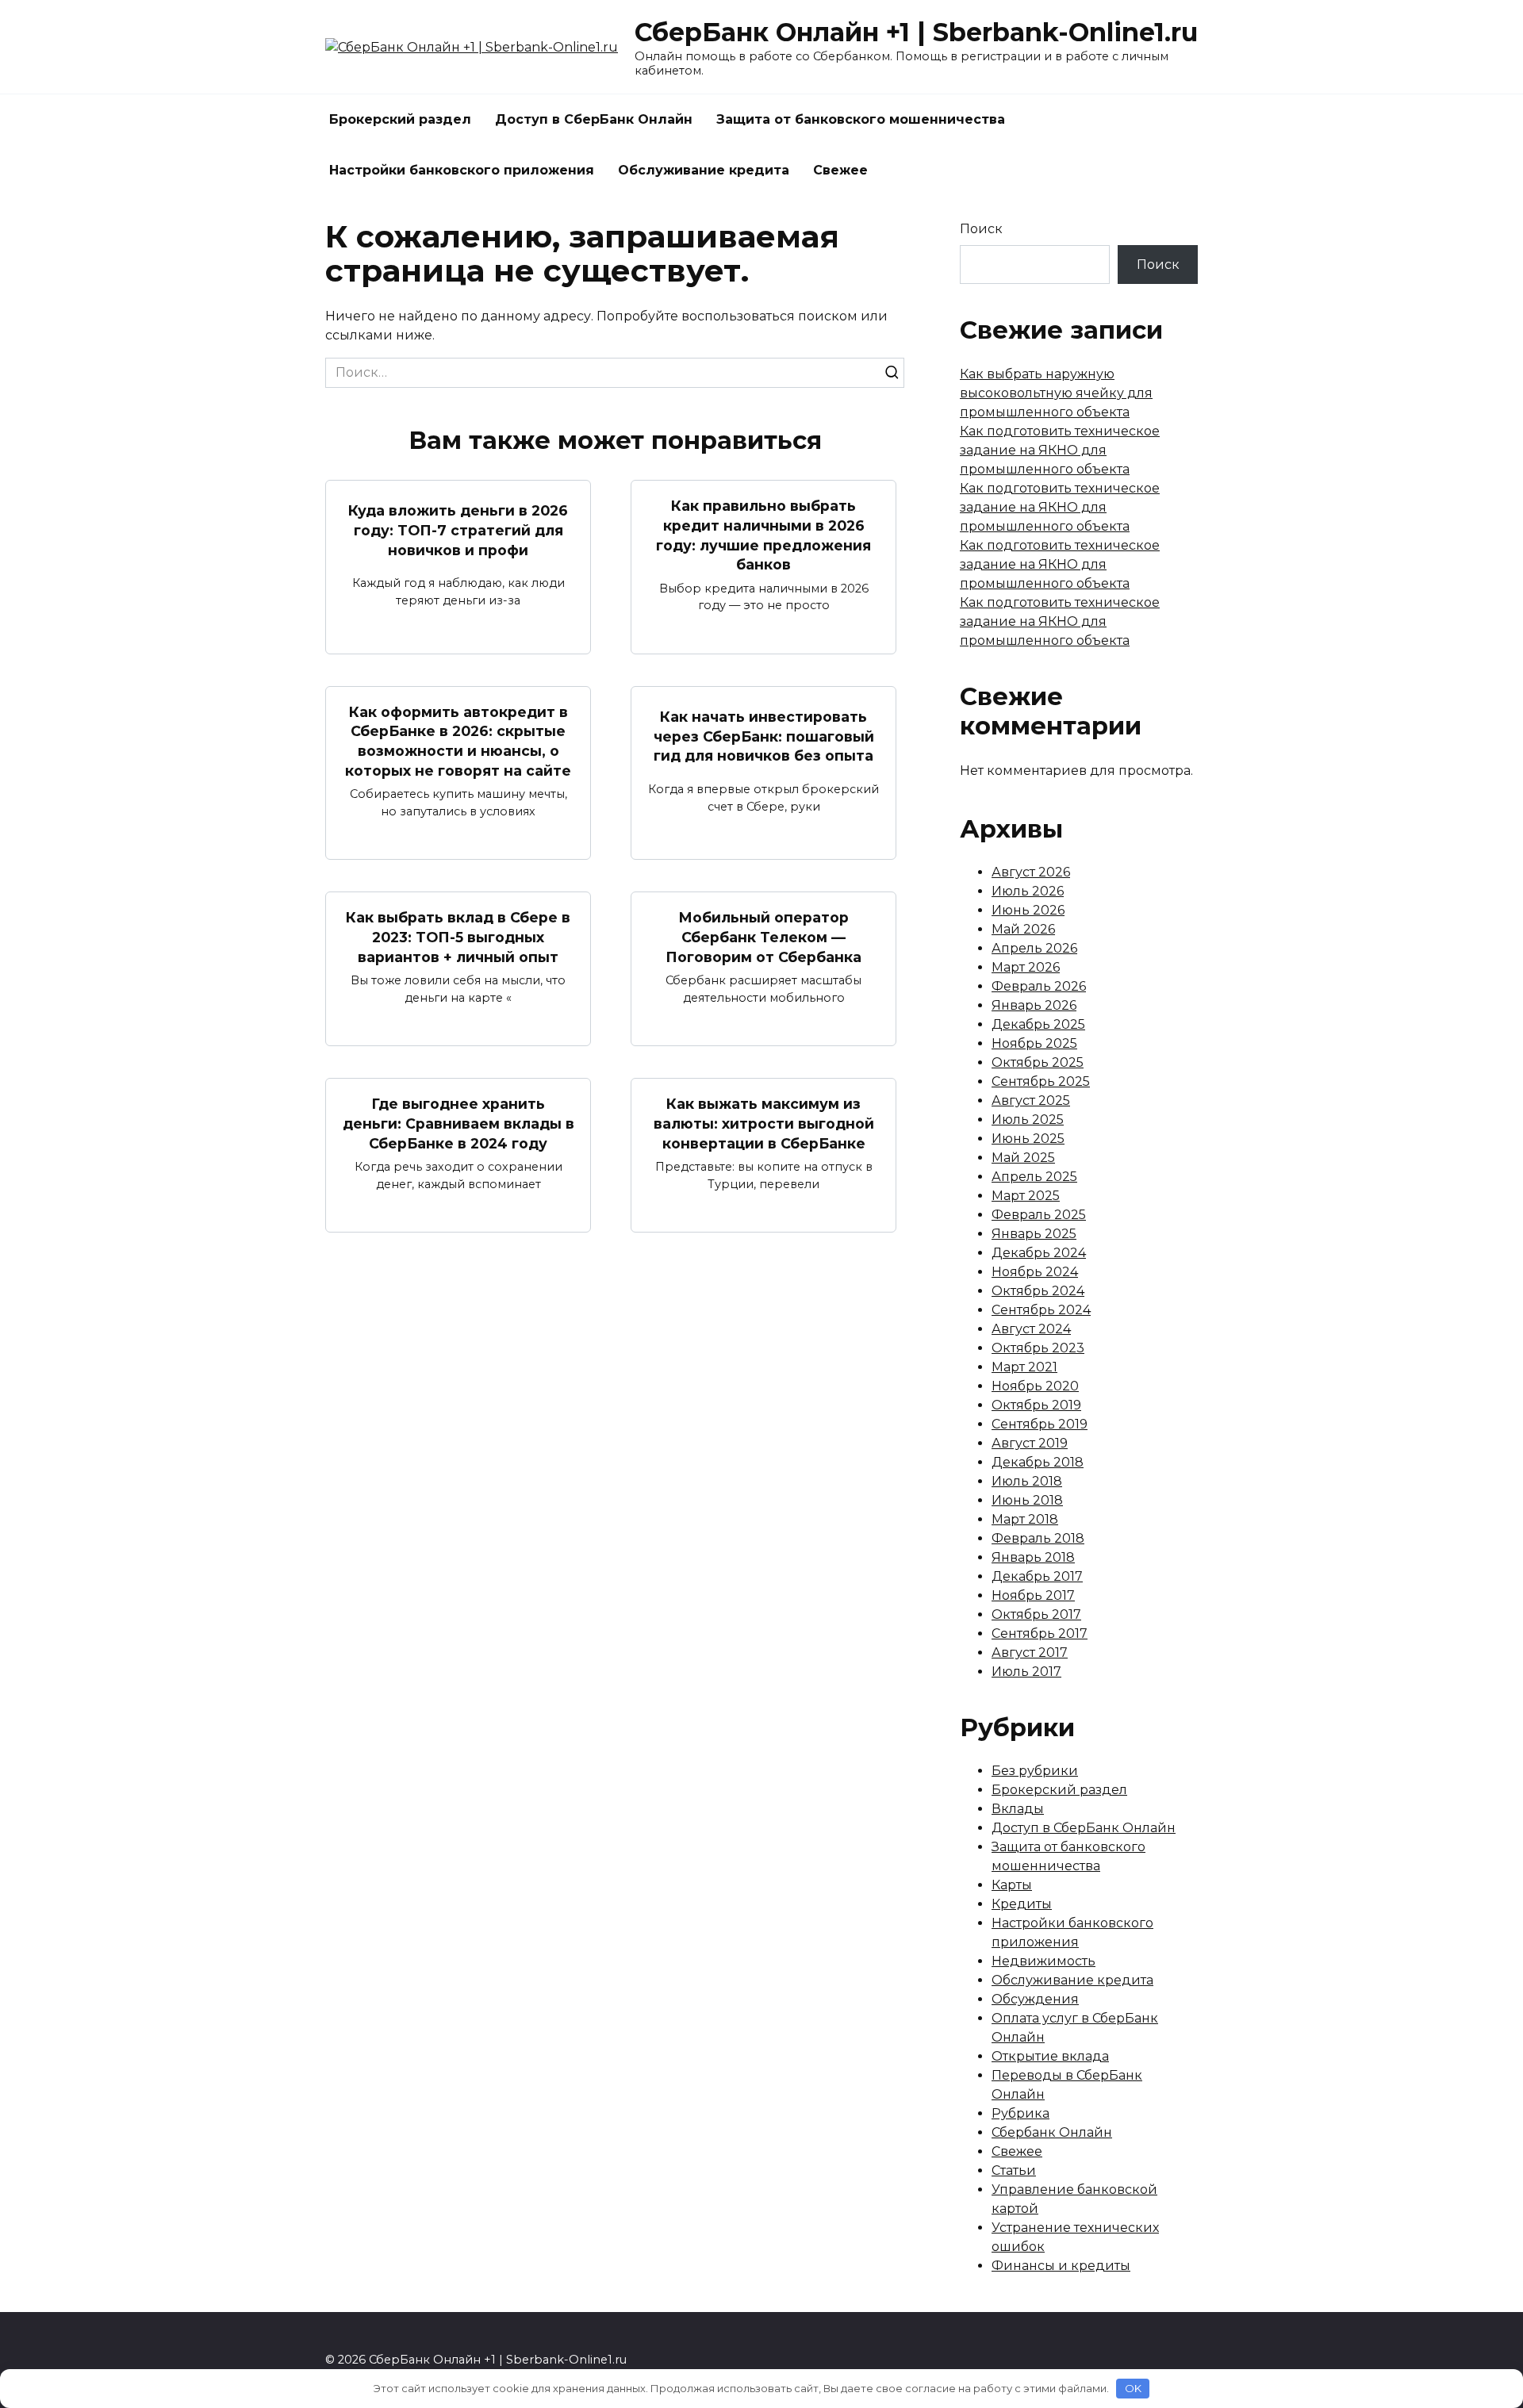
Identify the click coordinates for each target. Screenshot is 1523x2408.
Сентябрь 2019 (1040, 1424)
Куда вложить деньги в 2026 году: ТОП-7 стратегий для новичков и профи (458, 530)
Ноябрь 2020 (1035, 1386)
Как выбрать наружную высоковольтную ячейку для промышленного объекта (1056, 393)
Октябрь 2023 (1038, 1348)
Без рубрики (1035, 1771)
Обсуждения (1035, 1999)
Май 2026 (1023, 929)
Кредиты (1022, 1904)
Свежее (840, 170)
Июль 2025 (1028, 1120)
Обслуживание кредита (704, 170)
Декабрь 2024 (1039, 1253)
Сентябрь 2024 (1041, 1310)
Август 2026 (1031, 872)
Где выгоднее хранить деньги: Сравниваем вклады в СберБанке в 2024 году (458, 1123)
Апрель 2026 (1034, 948)
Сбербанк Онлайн (1052, 2132)
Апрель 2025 (1034, 1177)
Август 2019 (1030, 1443)
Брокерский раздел (400, 119)
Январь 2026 (1034, 1005)
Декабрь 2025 (1038, 1024)
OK (1133, 2388)
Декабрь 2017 (1037, 1576)
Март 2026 (1026, 967)
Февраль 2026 (1039, 986)
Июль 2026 (1028, 891)
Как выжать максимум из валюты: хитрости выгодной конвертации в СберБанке (764, 1123)
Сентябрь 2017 (1040, 1633)
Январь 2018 (1033, 1557)
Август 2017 (1030, 1653)
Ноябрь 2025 (1034, 1043)
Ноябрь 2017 (1033, 1595)
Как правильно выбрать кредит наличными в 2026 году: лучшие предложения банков (763, 535)
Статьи (1014, 2170)
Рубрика (1020, 2113)
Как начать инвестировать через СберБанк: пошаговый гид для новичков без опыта (764, 736)
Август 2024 (1031, 1329)
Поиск (981, 229)
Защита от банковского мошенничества (861, 119)
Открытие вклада (1050, 2056)
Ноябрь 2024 (1035, 1272)
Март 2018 (1025, 1519)
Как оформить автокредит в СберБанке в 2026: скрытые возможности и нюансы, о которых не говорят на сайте (458, 741)
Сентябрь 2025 (1041, 1081)
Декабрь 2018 (1038, 1462)
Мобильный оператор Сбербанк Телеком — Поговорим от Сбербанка (763, 937)
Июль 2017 (1026, 1672)
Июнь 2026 (1028, 910)
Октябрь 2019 (1036, 1405)
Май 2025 (1023, 1158)
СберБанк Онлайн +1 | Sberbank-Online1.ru (916, 32)
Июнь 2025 (1028, 1139)
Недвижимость (1043, 1961)
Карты (1012, 1885)
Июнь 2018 (1027, 1500)
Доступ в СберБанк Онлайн (594, 119)
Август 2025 (1031, 1100)
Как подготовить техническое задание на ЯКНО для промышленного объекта (1060, 450)
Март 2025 (1026, 1196)
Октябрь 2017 (1036, 1614)
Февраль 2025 (1039, 1215)
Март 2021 (1024, 1367)
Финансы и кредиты (1061, 2266)
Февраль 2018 (1038, 1538)
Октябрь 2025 (1038, 1062)
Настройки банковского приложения (462, 170)
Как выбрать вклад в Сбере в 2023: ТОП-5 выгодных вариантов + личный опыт (458, 937)
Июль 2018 (1027, 1481)
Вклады (1018, 1809)
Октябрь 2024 (1038, 1291)
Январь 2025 (1034, 1234)
